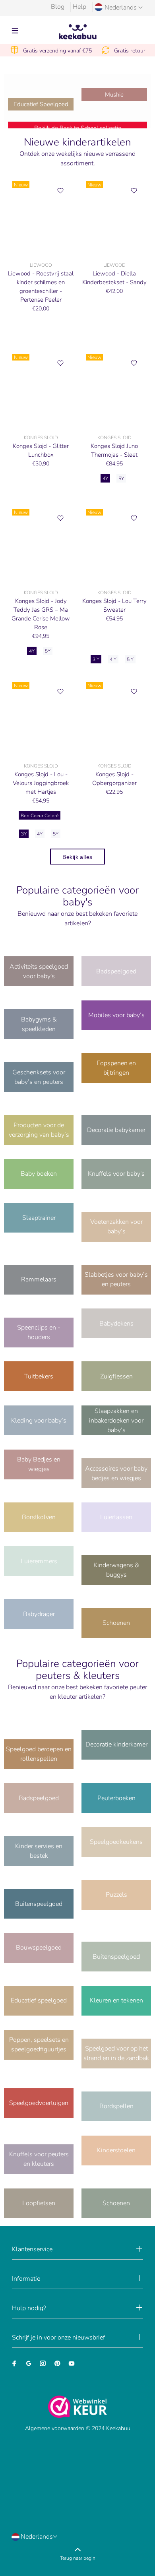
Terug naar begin (78, 2558)
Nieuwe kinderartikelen (77, 142)
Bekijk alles (77, 857)
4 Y (113, 659)
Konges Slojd (41, 438)
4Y (105, 479)
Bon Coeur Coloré (40, 816)
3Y (24, 834)
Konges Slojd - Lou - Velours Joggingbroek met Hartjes (41, 783)
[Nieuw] (41, 217)
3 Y (96, 659)
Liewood (41, 265)
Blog (58, 7)
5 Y (130, 659)
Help (79, 7)
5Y (121, 479)
